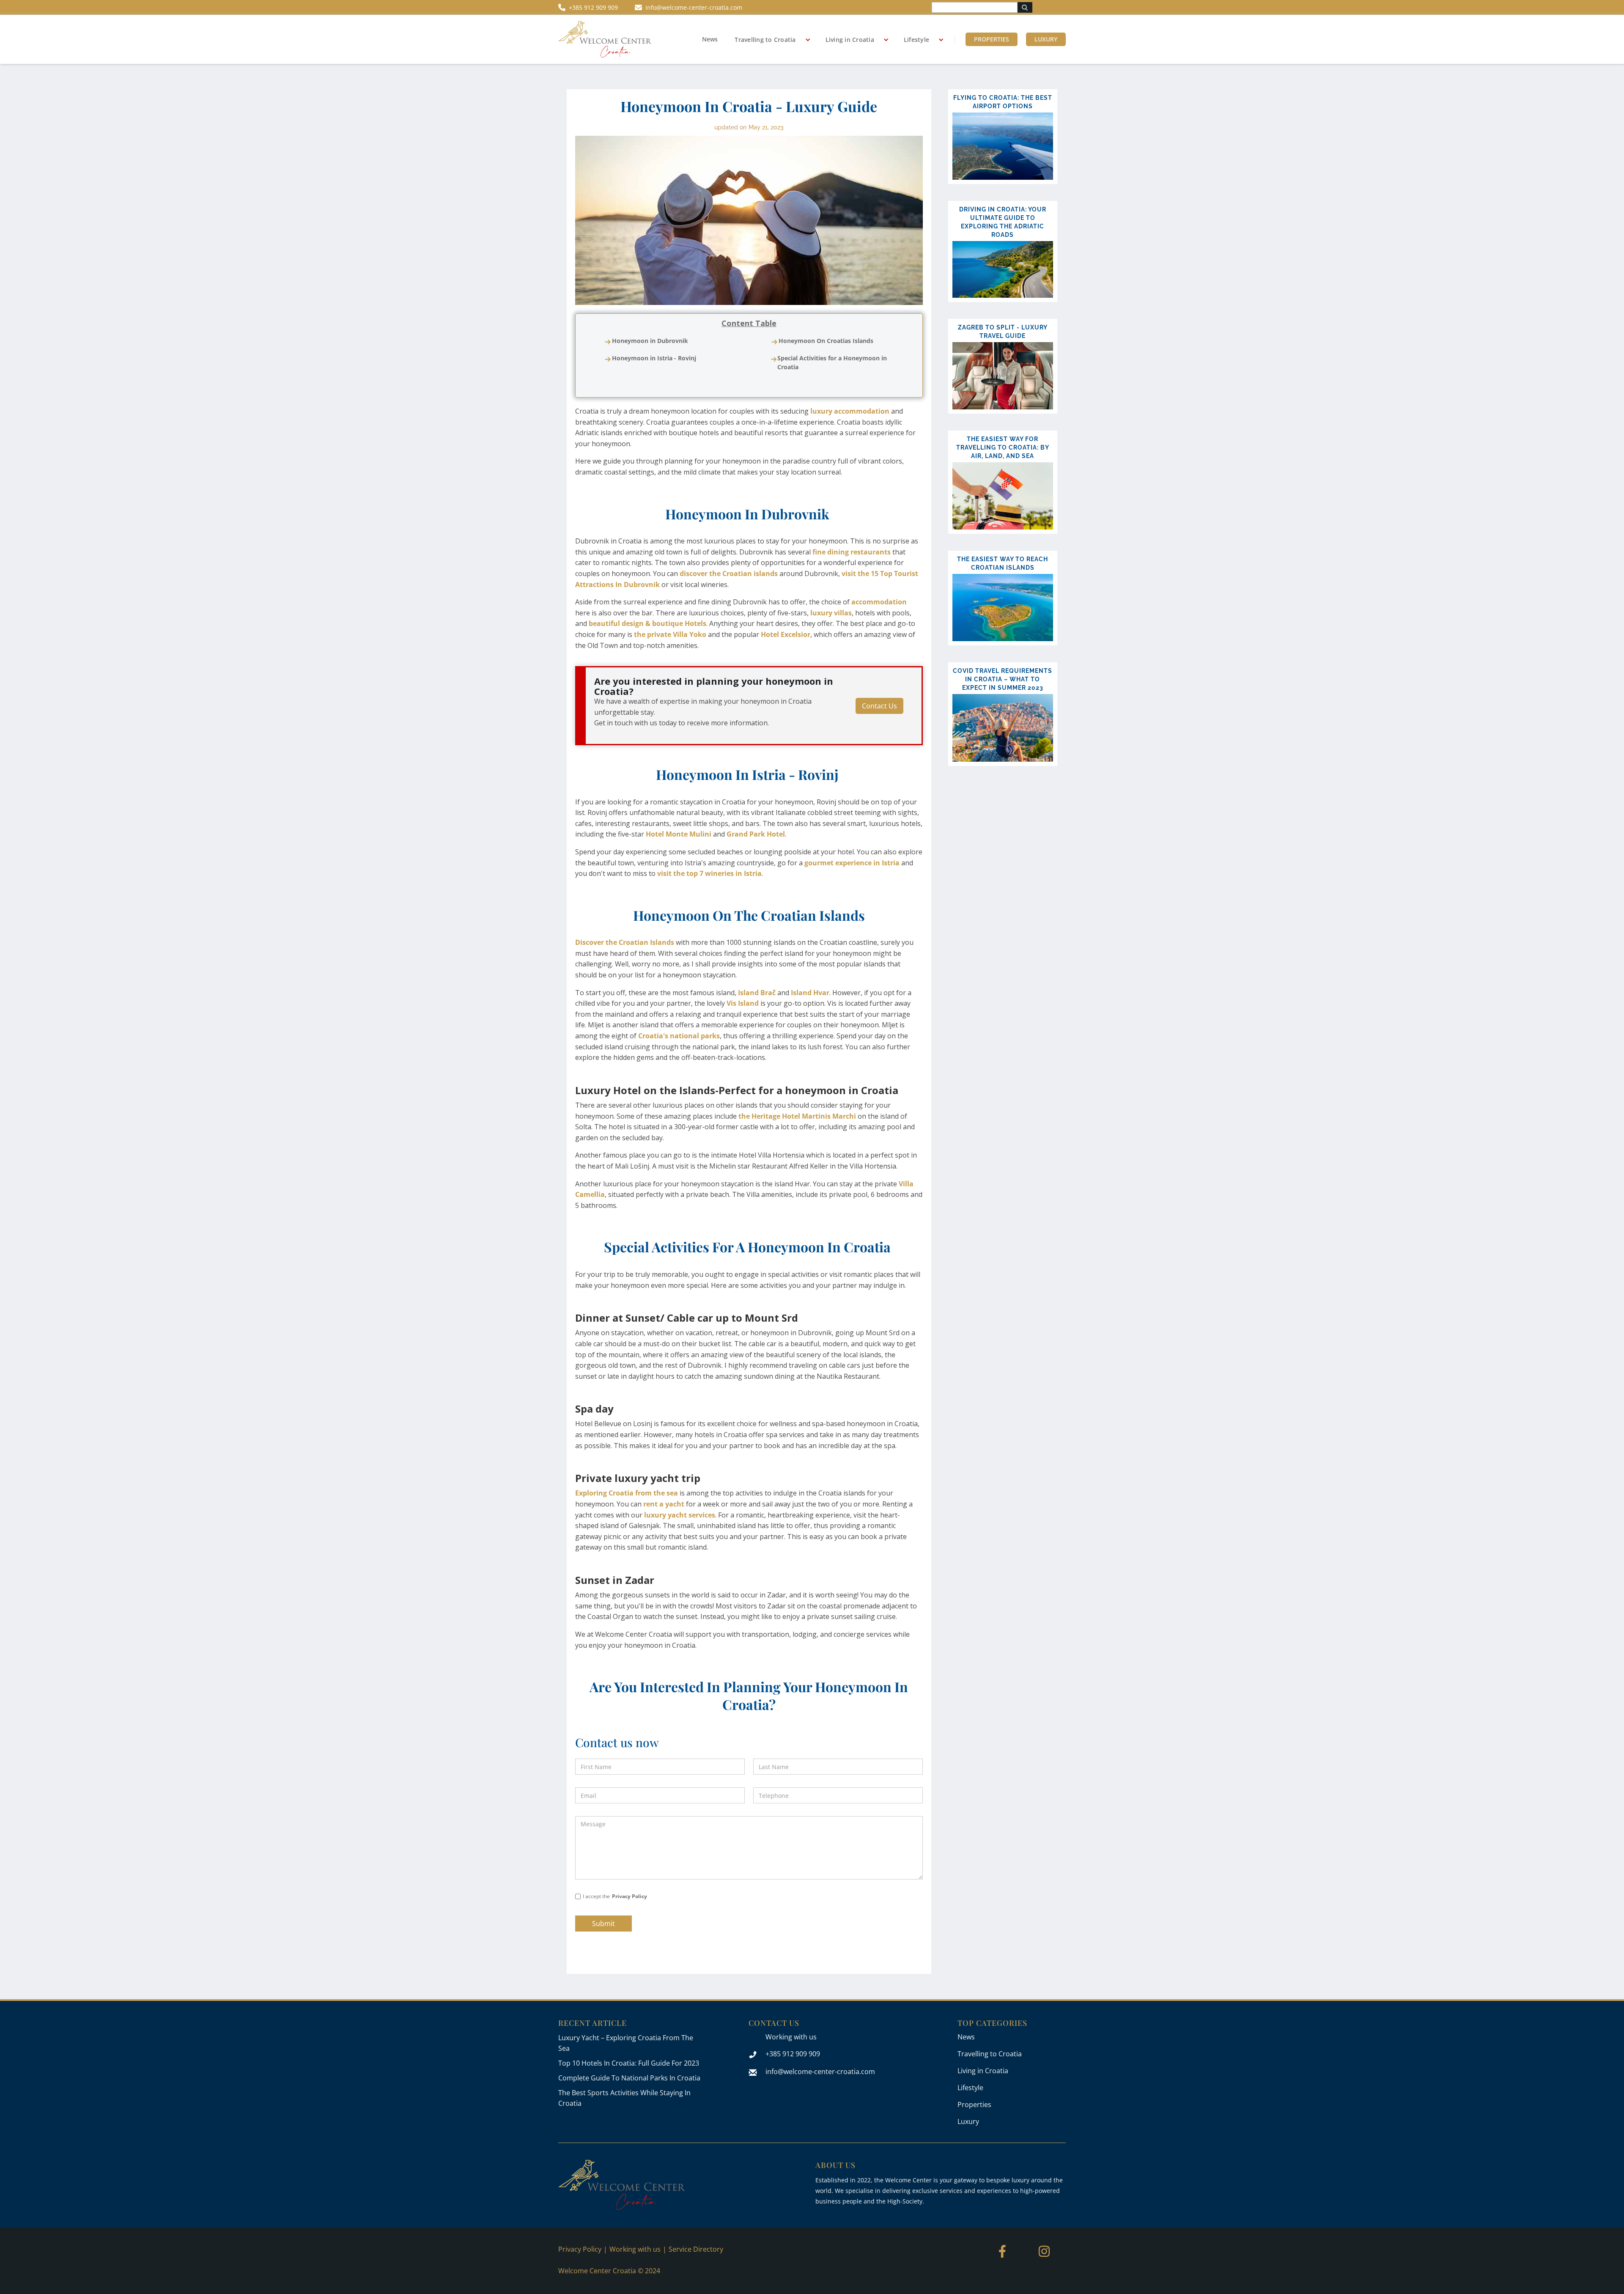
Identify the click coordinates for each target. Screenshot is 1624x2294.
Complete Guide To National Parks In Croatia (629, 2078)
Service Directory (696, 2249)
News (710, 39)
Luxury (1046, 39)
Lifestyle (916, 40)
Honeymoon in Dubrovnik (650, 341)
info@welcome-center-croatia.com (820, 2072)
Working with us (791, 2037)
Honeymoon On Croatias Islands (826, 341)
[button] (769, 40)
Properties (992, 39)
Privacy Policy (630, 1896)
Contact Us (879, 706)
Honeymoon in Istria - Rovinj (654, 358)
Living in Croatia (850, 40)
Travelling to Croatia (765, 40)
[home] (605, 39)
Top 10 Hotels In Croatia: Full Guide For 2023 (629, 2063)
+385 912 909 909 (793, 2054)
